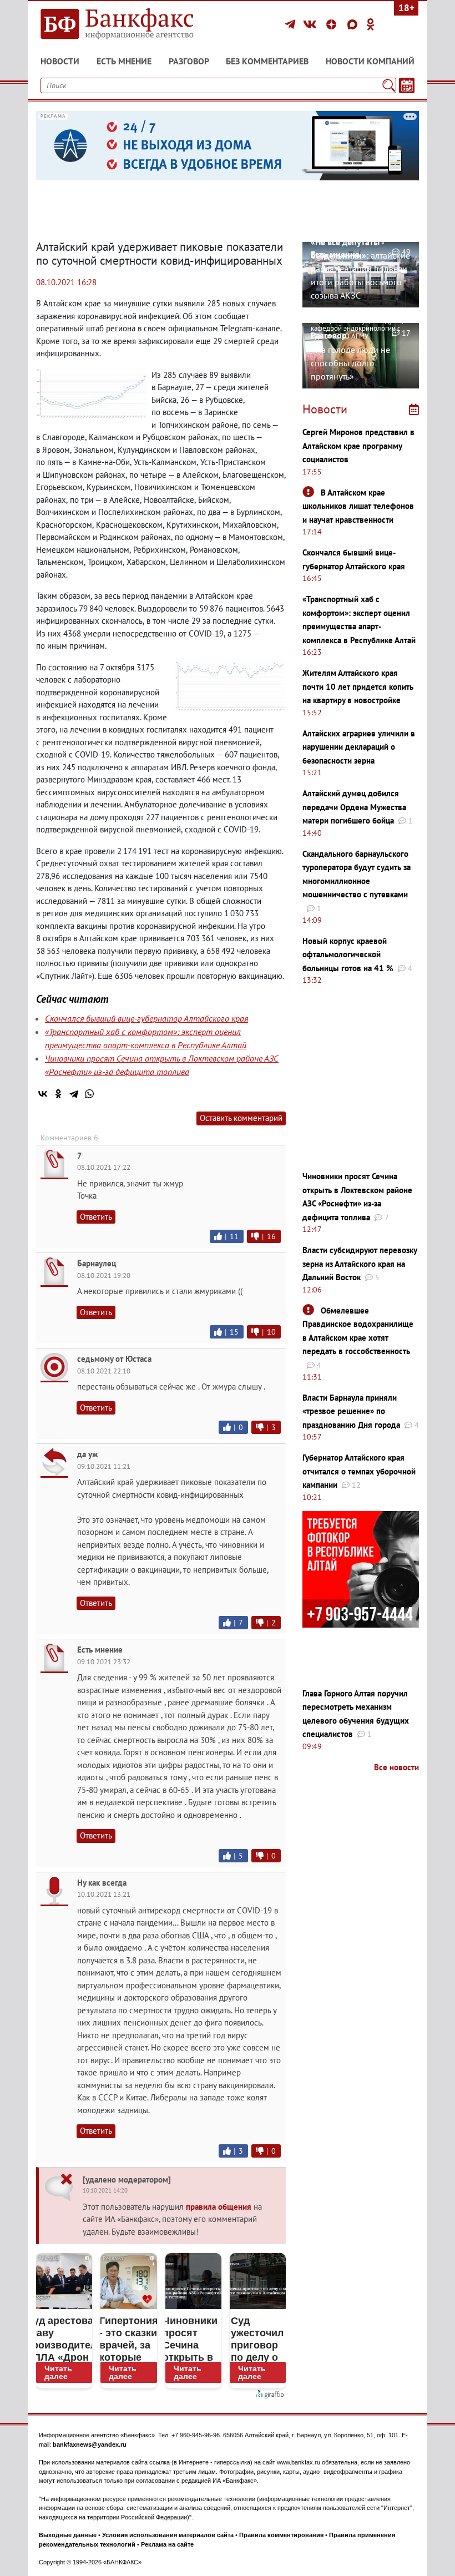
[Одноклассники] (371, 24)
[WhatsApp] (89, 1094)
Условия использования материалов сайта (168, 2535)
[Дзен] (333, 24)
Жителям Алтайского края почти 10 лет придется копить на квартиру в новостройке (358, 686)
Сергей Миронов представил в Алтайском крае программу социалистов (358, 446)
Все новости (396, 1767)
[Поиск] (389, 85)
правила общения (219, 2207)
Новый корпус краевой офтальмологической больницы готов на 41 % (348, 954)
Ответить (96, 1217)
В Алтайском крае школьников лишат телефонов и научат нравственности (358, 506)
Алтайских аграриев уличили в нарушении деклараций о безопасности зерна (359, 747)
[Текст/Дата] (407, 85)
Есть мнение (124, 61)
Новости (60, 61)
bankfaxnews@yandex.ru (90, 2444)
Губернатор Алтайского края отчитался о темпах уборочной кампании (359, 1471)
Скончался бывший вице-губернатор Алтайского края (146, 1018)
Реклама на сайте (167, 2544)
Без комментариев (267, 61)
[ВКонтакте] (312, 24)
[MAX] (354, 24)
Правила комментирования (281, 2535)
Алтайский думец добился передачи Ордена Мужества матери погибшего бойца (354, 807)
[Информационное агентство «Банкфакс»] (128, 24)
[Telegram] (292, 24)
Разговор (189, 61)
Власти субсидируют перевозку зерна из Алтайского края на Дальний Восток (360, 1264)
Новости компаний (370, 61)
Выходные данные (68, 2535)
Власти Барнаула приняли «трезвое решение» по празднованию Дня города (351, 1411)
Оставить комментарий (241, 1118)
